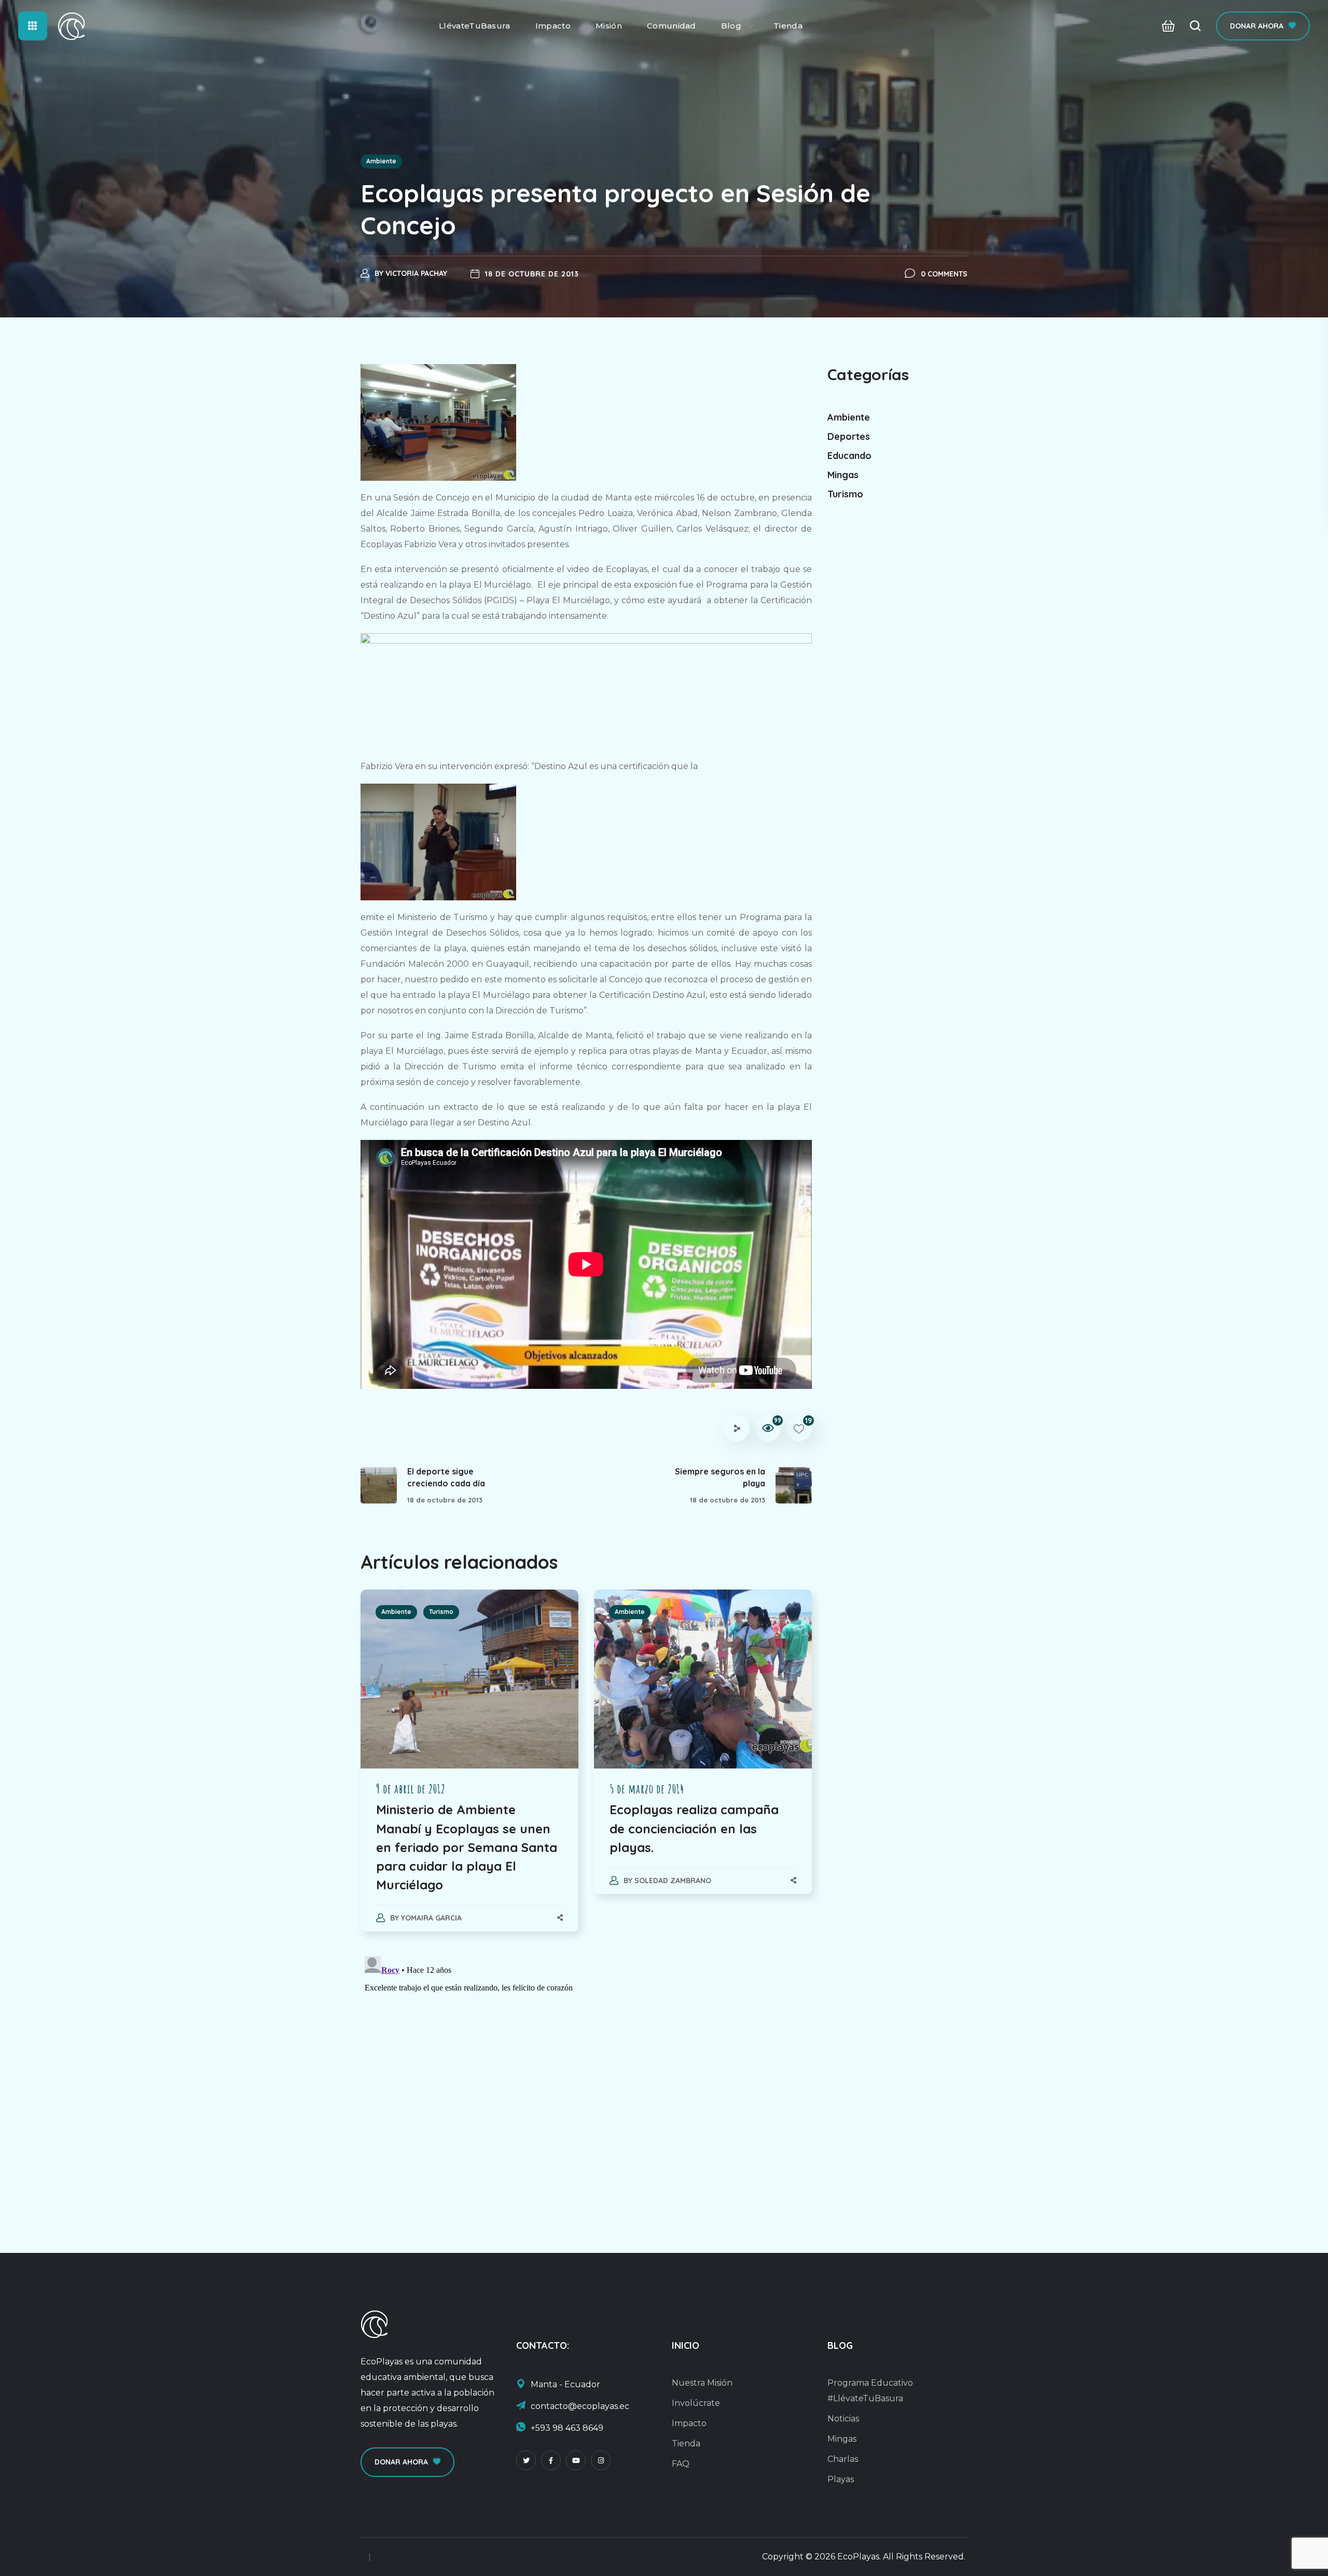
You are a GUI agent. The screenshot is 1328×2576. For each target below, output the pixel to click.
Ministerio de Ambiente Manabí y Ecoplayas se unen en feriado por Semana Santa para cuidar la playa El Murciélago (467, 1847)
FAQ (681, 2464)
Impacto (689, 2423)
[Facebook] (551, 2460)
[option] (469, 1771)
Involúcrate (696, 2403)
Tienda (686, 2443)
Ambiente (381, 161)
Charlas (843, 2459)
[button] (1165, 26)
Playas (841, 2479)
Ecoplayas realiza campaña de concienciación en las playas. (694, 1828)
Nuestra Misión (702, 2383)
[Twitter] (526, 2460)
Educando (849, 456)
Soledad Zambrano (673, 1881)
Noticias (843, 2419)
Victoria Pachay (416, 273)
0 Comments (944, 274)
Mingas (843, 475)
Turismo (441, 1612)
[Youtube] (576, 2460)
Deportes (849, 436)
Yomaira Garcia (431, 1918)
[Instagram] (601, 2460)
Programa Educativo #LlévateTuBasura (870, 2391)
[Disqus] (586, 2082)
